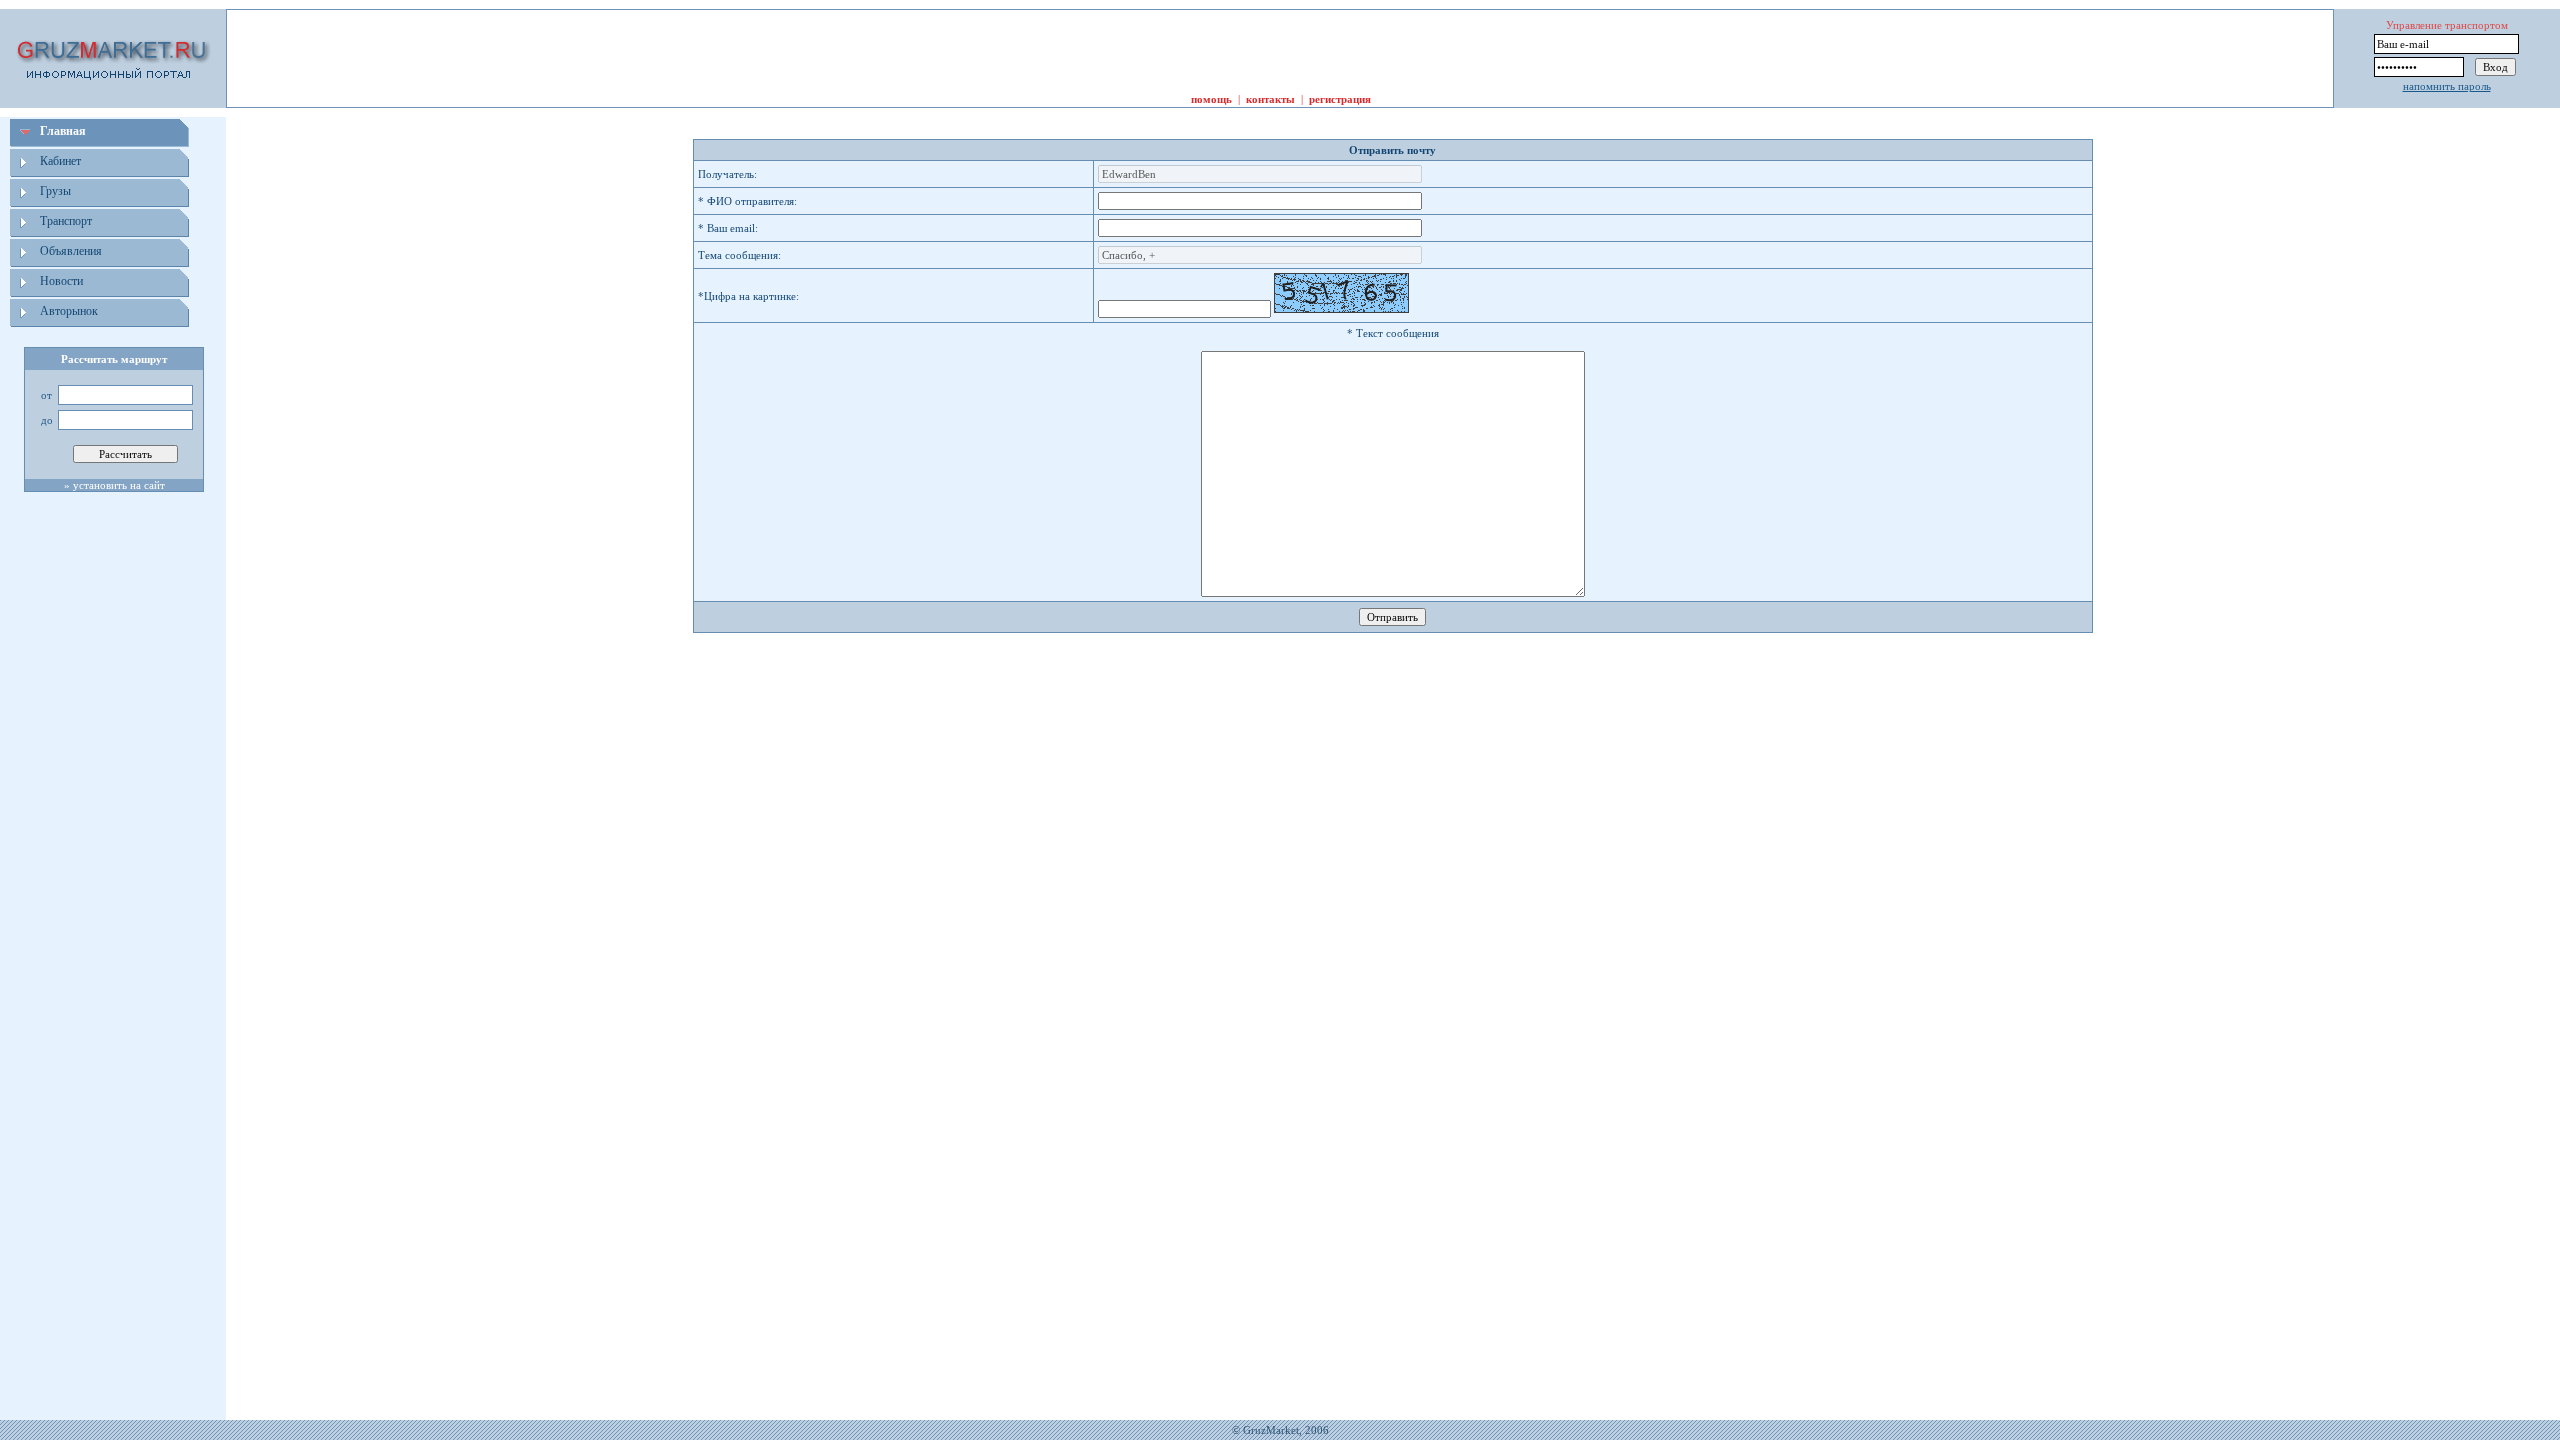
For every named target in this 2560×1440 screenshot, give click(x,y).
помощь (1211, 99)
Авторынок (69, 311)
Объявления (71, 251)
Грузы (55, 191)
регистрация (1340, 99)
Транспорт (66, 221)
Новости (61, 281)
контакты (1270, 99)
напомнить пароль (2447, 86)
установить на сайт (119, 485)
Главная (63, 131)
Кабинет (60, 161)
